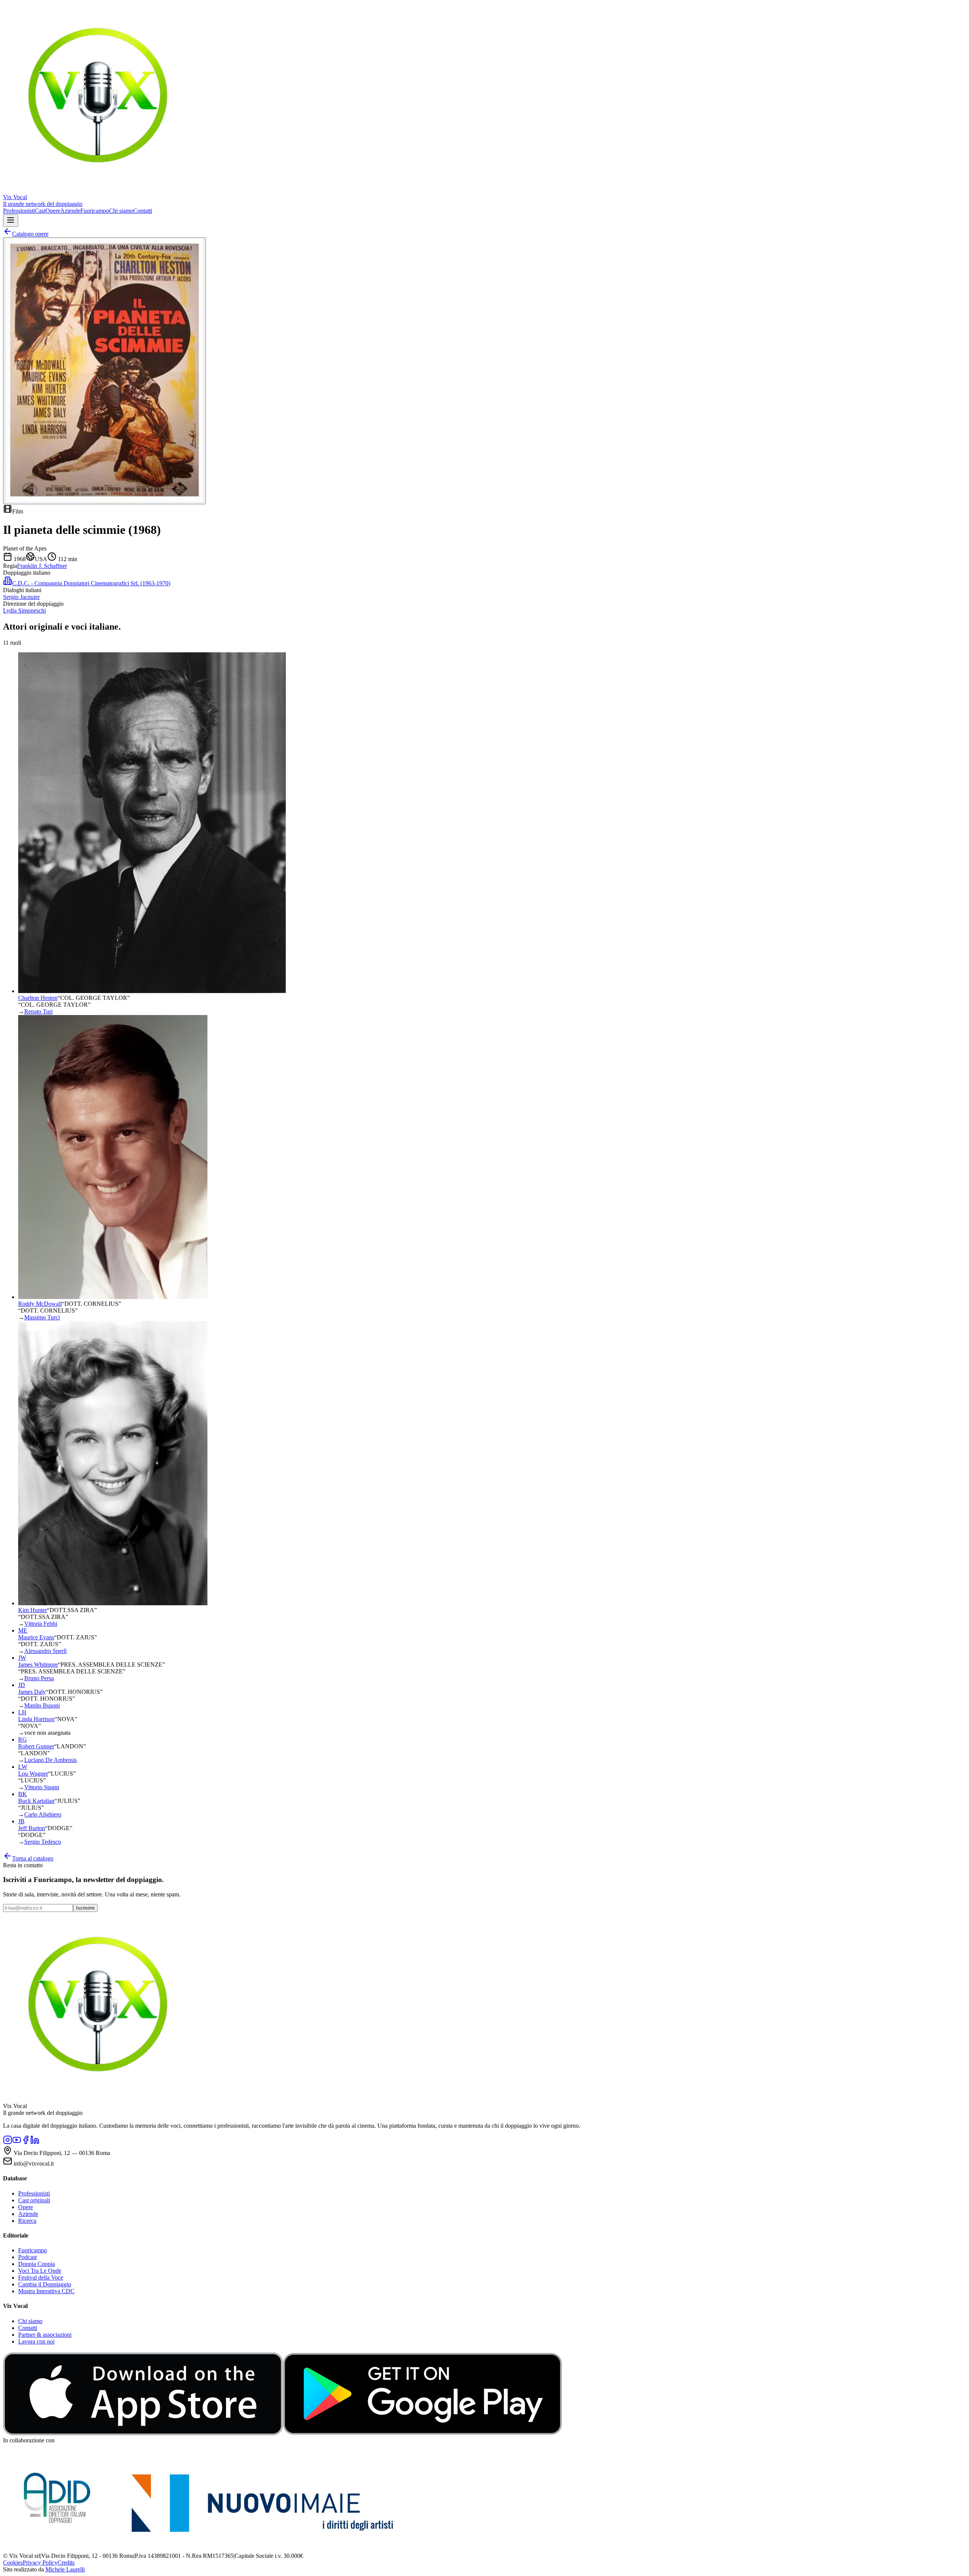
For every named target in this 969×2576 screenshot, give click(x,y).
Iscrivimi (85, 1908)
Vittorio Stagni (42, 1787)
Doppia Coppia (37, 2264)
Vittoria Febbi (41, 1624)
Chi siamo (121, 211)
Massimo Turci (42, 1317)
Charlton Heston (38, 998)
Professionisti (19, 211)
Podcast (27, 2257)
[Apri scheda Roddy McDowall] (113, 1297)
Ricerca (27, 2221)
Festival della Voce (41, 2277)
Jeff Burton (32, 1828)
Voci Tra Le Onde (40, 2271)
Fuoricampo (95, 211)
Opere (53, 211)
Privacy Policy (40, 2563)
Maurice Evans (36, 1637)
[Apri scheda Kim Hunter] (113, 1603)
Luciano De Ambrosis (51, 1760)
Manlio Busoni (42, 1705)
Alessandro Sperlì (45, 1651)
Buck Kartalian (36, 1801)
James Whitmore (38, 1665)
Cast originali (34, 2200)
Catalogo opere (30, 234)
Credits (66, 2563)
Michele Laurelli (65, 2569)
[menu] (11, 221)
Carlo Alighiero (43, 1814)
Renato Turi (38, 1011)
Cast (40, 211)
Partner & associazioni (45, 2335)
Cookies (13, 2563)
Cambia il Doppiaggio (45, 2284)
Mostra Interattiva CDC (46, 2291)
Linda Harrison (36, 1719)
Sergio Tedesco (43, 1842)
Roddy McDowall (40, 1304)
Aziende (70, 211)
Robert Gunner (36, 1746)
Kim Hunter (33, 1610)
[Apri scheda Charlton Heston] (152, 991)
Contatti (143, 211)
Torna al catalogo (33, 1858)
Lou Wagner (33, 1774)
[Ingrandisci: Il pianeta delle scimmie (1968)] (104, 371)
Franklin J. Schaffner (42, 566)
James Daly (32, 1692)
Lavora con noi (36, 2341)
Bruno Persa (39, 1678)
